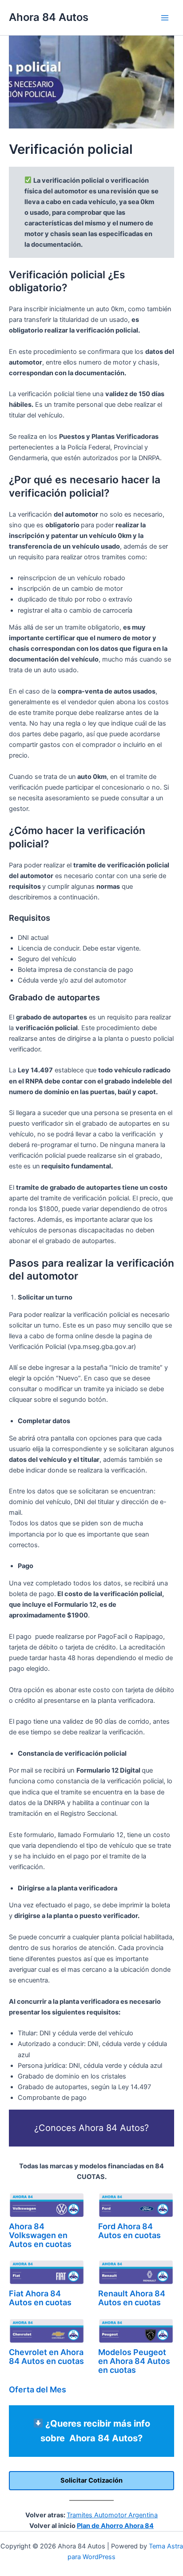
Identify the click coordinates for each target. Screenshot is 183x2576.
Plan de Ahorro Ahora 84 (115, 2526)
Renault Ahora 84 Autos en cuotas (132, 2298)
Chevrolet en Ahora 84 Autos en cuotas (46, 2357)
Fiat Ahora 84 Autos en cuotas (40, 2298)
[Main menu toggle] (165, 18)
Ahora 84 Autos (49, 17)
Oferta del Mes (38, 2389)
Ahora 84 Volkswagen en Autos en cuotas (40, 2235)
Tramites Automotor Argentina (112, 2515)
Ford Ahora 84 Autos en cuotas (129, 2231)
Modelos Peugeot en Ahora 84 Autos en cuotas (134, 2361)
